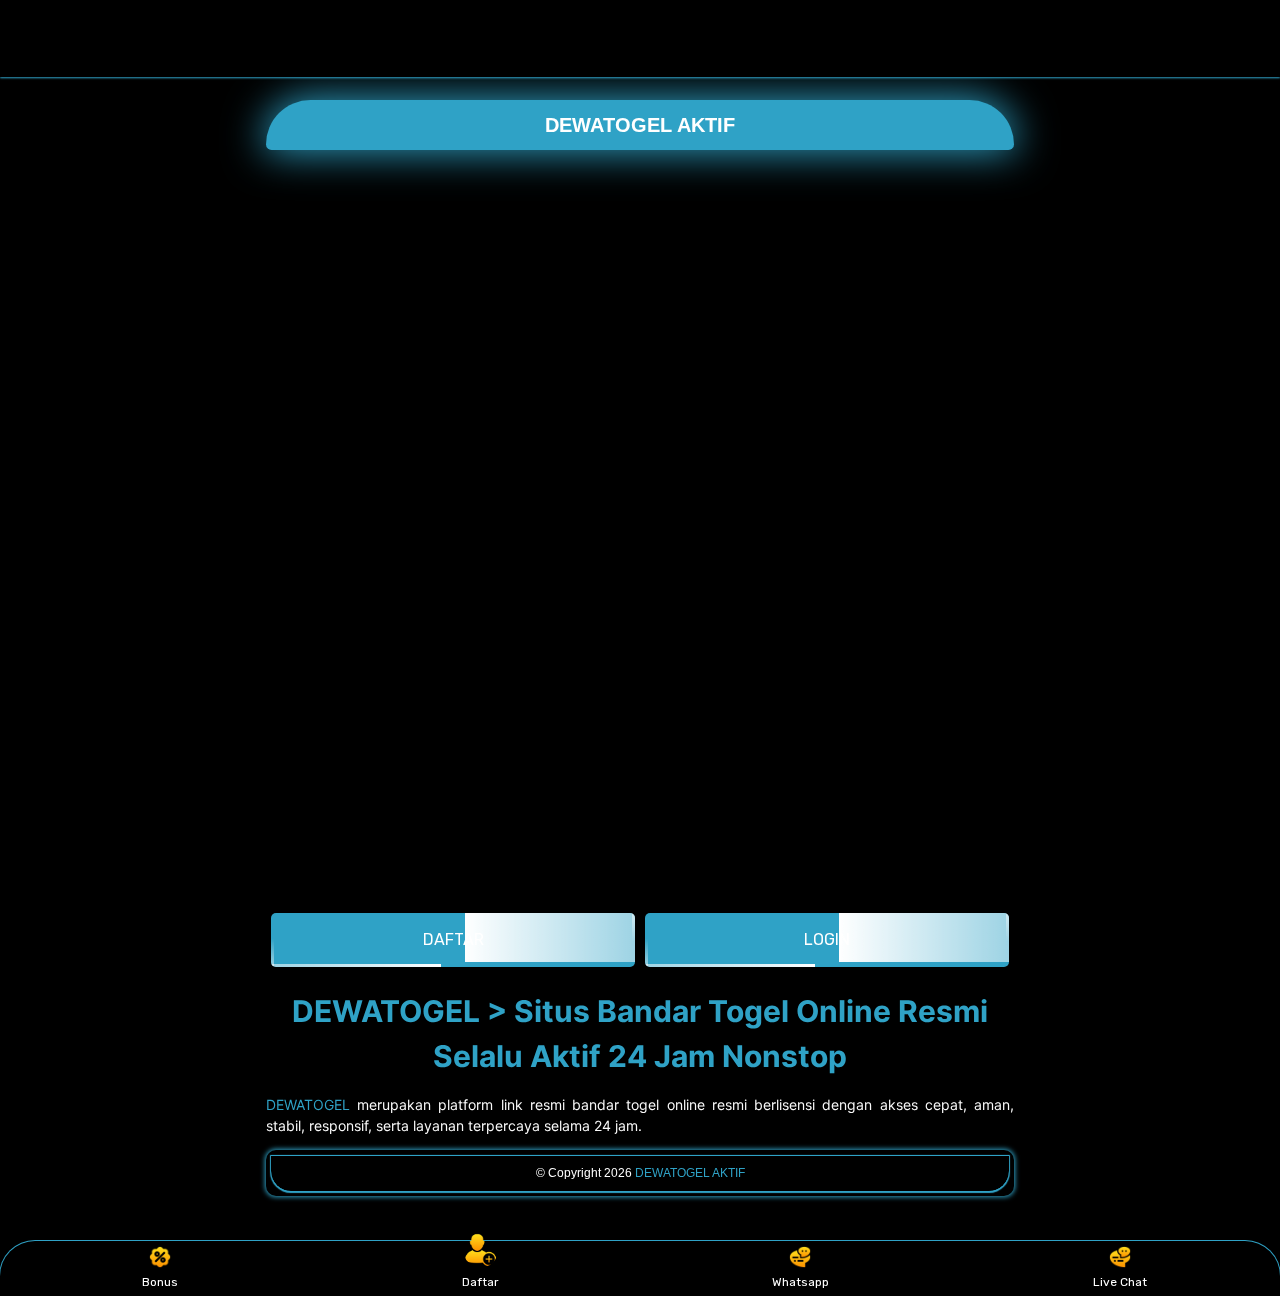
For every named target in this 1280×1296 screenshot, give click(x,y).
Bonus (160, 1282)
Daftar (480, 1282)
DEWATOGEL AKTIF (640, 125)
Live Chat (1120, 1282)
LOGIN (827, 939)
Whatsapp (800, 1282)
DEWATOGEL (308, 1104)
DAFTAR (453, 939)
